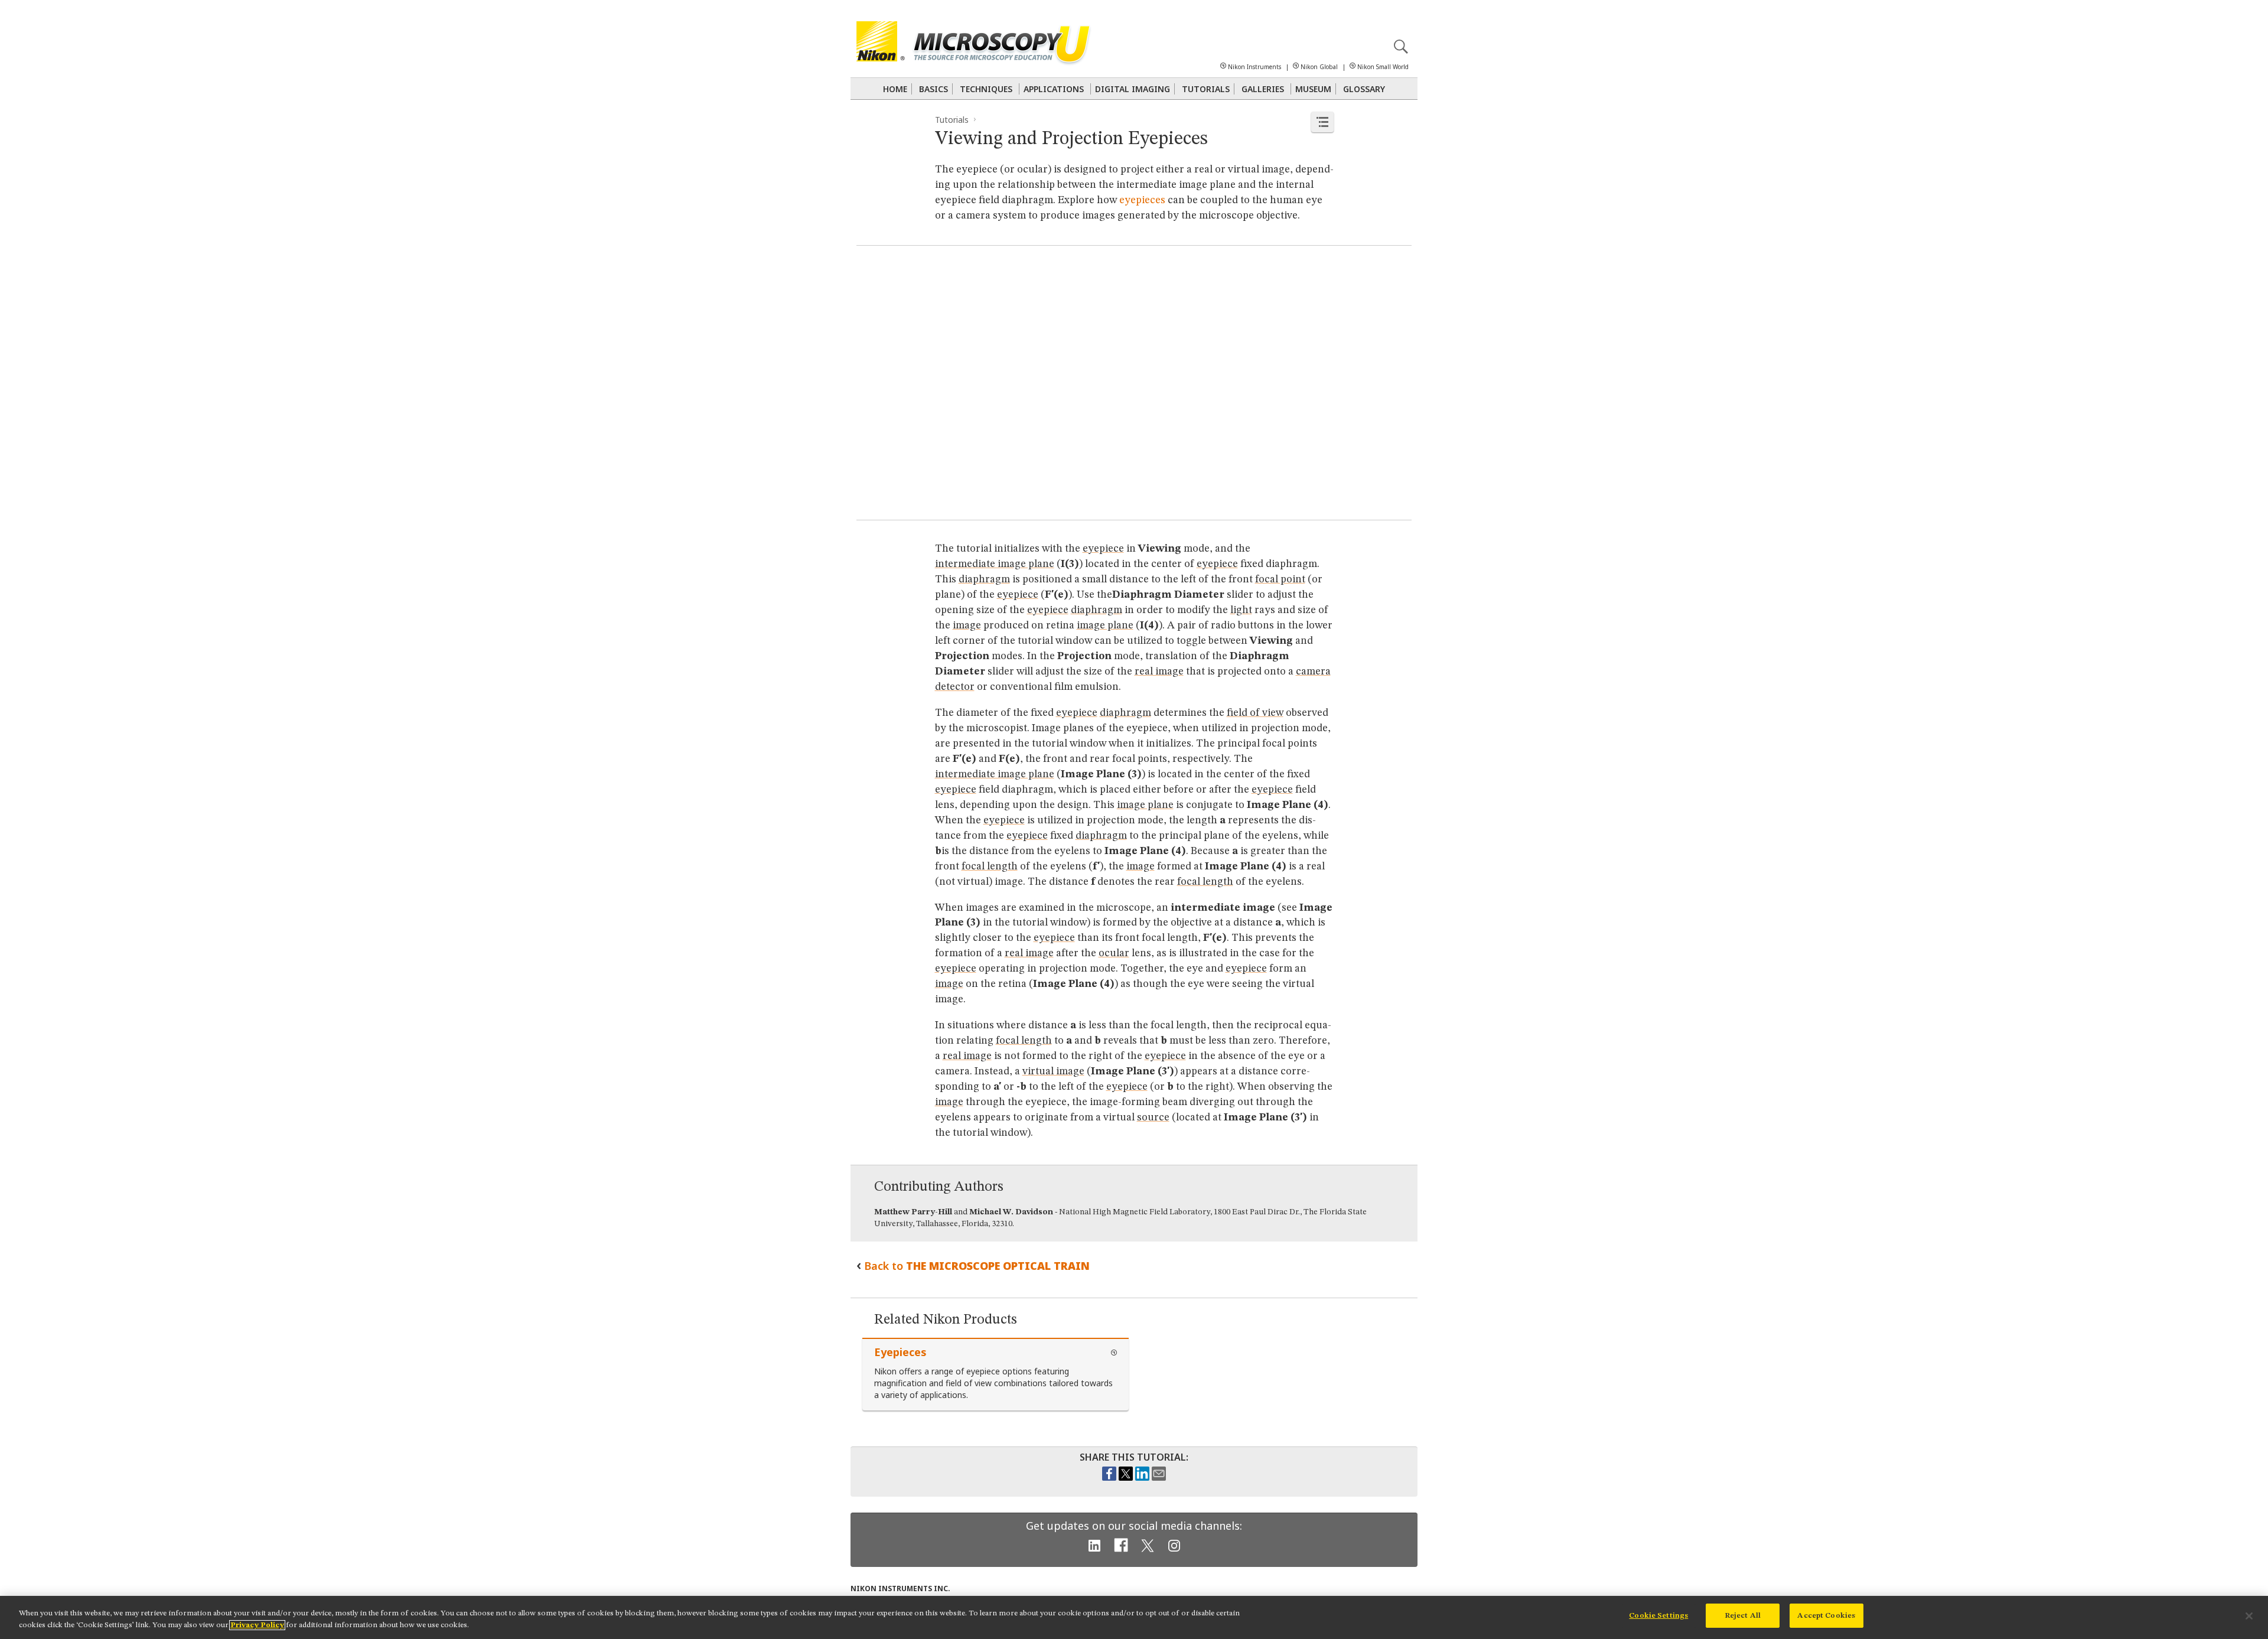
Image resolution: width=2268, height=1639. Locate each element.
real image (1159, 672)
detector (955, 687)
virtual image (1053, 1071)
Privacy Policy (257, 1625)
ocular (1114, 953)
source (1153, 1117)
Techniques (986, 89)
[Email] (1159, 1478)
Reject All (1743, 1616)
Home (895, 89)
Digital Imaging (1133, 89)
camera (1313, 672)
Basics (933, 89)
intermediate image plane (995, 564)
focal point (1280, 579)
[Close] (2249, 1616)
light (1241, 610)
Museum (1313, 89)
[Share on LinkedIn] (1142, 1478)
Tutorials (1206, 89)
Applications (1054, 89)
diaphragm (984, 579)
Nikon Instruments (1254, 67)
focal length (990, 866)
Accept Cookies (1826, 1616)
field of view (1255, 713)
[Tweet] (1126, 1478)
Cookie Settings (1658, 1616)
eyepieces (1142, 200)
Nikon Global (1319, 67)
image (967, 625)
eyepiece (1103, 549)
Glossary (1364, 89)
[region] (1134, 1617)
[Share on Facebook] (1109, 1478)
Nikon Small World (1383, 67)
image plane (1105, 625)
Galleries (1263, 89)
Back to (977, 1266)
